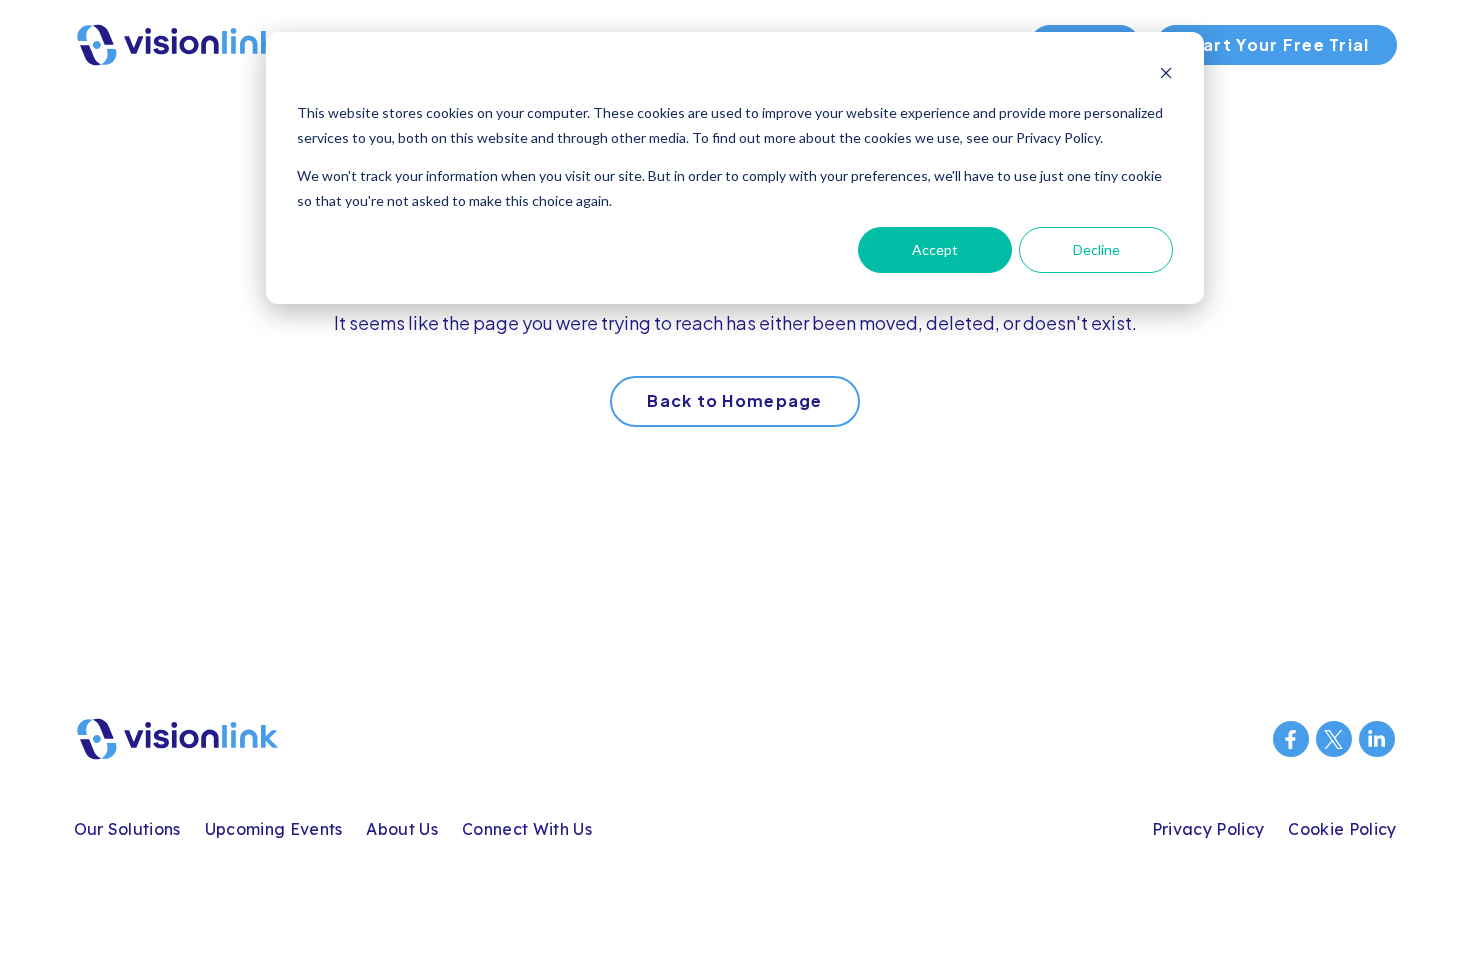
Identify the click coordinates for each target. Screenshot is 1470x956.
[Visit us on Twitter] (1334, 739)
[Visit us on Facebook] (1291, 739)
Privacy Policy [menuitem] (1208, 829)
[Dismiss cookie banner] (1166, 75)
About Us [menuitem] (402, 829)
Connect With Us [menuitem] (527, 829)
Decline (1096, 249)
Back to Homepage (734, 400)
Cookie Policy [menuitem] (1342, 829)
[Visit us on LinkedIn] (1377, 739)
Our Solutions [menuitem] (127, 829)
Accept (935, 249)
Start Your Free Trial (1276, 44)
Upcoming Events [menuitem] (274, 829)
